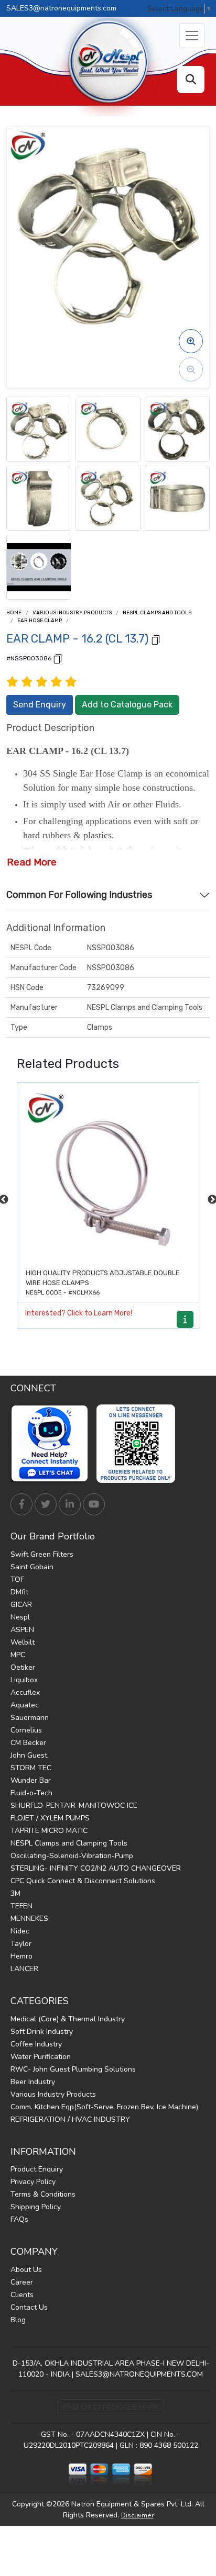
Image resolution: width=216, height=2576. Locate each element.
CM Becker (28, 1743)
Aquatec (25, 1705)
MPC (18, 1655)
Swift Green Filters (42, 1554)
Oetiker (23, 1667)
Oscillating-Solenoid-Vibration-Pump (72, 1856)
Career (22, 2282)
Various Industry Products (72, 613)
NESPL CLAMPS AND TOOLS (157, 613)
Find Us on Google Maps (111, 2407)
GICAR (21, 1605)
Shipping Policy (36, 2207)
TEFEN (21, 1906)
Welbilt (23, 1642)
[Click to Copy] (156, 639)
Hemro (21, 1956)
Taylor (21, 1944)
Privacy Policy (33, 2182)
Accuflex (25, 1692)
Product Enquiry (37, 2169)
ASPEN (22, 1630)
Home (14, 613)
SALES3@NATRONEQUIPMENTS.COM (139, 2374)
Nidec (20, 1931)
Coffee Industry (36, 2044)
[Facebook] (21, 1504)
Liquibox (24, 1680)
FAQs (19, 2219)
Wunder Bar (31, 1780)
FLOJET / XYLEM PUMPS (50, 1818)
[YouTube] (94, 1504)
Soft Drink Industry (42, 2032)
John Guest (29, 1755)
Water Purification (41, 2057)
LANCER (24, 1969)
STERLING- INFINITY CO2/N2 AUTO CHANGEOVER (96, 1868)
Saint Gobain (32, 1567)
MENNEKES (29, 1919)
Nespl (20, 1617)
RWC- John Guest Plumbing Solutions (73, 2069)
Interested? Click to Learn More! (79, 1313)
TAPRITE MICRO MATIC (49, 1831)
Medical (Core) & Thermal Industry (68, 2019)
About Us (26, 2270)
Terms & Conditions (43, 2194)
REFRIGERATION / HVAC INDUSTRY (70, 2119)
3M (15, 1893)
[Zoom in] (191, 341)
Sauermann (30, 1718)
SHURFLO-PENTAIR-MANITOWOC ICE (74, 1806)
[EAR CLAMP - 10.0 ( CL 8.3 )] (108, 1173)
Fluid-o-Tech (31, 1793)
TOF (17, 1579)
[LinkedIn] (70, 1504)
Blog (18, 2320)
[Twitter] (46, 1504)
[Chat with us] (52, 1444)
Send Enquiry (40, 705)
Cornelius (26, 1730)
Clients (22, 2295)
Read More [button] (32, 862)
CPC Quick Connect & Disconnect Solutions (83, 1881)
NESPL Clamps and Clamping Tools (69, 1843)
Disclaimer (137, 2515)
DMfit (19, 1592)
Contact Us (29, 2307)
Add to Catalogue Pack (127, 705)
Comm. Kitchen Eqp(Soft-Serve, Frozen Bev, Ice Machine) (104, 2107)
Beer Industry (33, 2082)
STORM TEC (31, 1768)
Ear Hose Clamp (40, 621)
